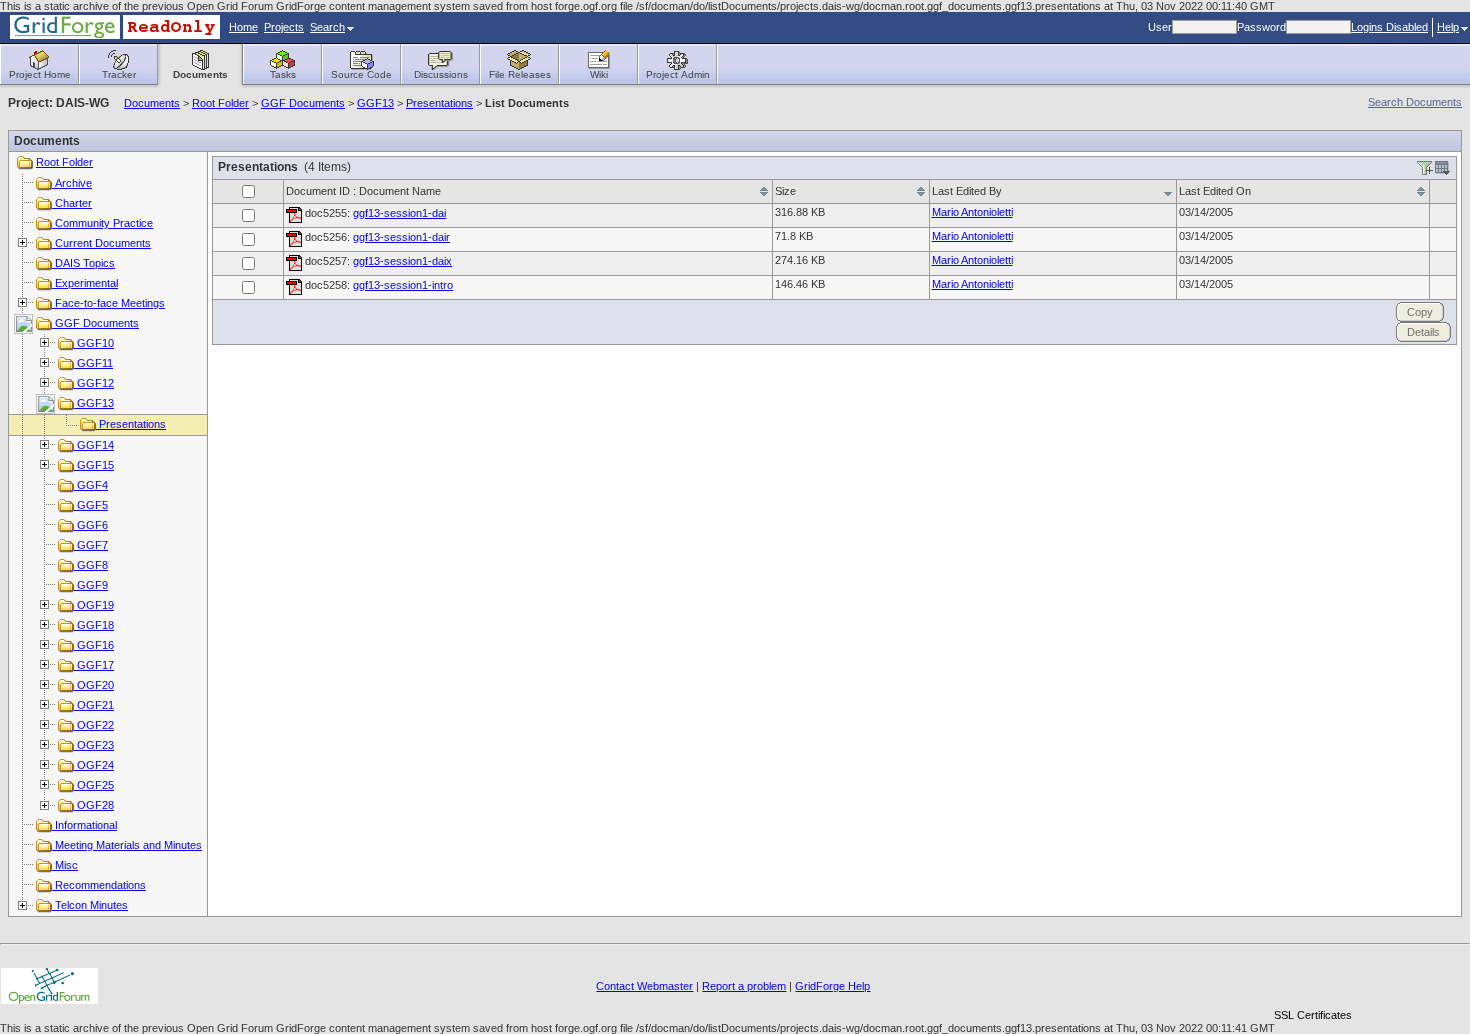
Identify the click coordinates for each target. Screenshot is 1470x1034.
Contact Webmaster (644, 986)
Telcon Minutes (90, 905)
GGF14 (94, 445)
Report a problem (744, 986)
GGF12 (94, 383)
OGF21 (94, 705)
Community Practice (102, 223)
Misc (65, 865)
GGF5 (91, 505)
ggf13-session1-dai (399, 213)
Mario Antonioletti (972, 212)
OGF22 (94, 725)
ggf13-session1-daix (402, 261)
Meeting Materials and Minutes (127, 845)
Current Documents (101, 243)
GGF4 (91, 485)
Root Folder (220, 103)
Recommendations (99, 885)
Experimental (85, 283)
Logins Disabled (1389, 27)
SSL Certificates (1313, 1015)
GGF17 (94, 665)
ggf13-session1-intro (403, 285)
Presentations (439, 103)
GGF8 (91, 565)
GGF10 (94, 343)
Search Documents (1415, 102)
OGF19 (94, 605)
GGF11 (93, 363)
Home (243, 27)
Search (327, 27)
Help (1448, 27)
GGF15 (94, 465)
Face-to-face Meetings (108, 303)
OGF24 (94, 765)
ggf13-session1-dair (401, 237)
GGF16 (94, 645)
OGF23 (94, 745)
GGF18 (94, 625)
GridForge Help (832, 986)
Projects (284, 27)
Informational (84, 825)
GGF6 (91, 525)
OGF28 (94, 805)
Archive (72, 183)
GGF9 (91, 585)
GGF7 (91, 545)
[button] (1313, 980)
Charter (72, 203)
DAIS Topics (83, 263)
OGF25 (94, 785)
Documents (152, 103)
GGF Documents (303, 103)
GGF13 (375, 103)
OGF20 (94, 685)
